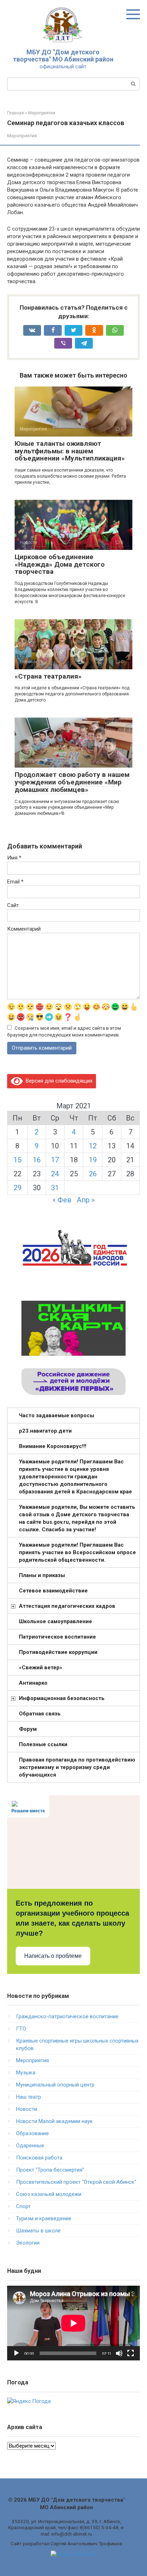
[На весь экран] (131, 2353)
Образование (32, 2133)
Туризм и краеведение (44, 2218)
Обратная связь (40, 1714)
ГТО (21, 2029)
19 (93, 1160)
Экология (28, 2243)
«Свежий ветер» (41, 1668)
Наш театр (29, 2097)
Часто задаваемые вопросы (57, 1415)
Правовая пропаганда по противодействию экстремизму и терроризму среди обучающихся (77, 1767)
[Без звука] (119, 2353)
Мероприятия (22, 136)
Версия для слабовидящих (58, 1081)
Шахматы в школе (38, 2231)
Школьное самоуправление (55, 1621)
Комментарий (24, 929)
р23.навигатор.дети (45, 1431)
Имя (14, 858)
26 (93, 1174)
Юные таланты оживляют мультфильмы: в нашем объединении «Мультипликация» (70, 451)
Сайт (13, 905)
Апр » (86, 1200)
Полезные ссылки (43, 1744)
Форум (28, 1729)
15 (17, 1160)
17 (55, 1160)
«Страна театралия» (48, 676)
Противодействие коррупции (58, 1652)
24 (55, 1174)
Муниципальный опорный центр (55, 2085)
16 (37, 1160)
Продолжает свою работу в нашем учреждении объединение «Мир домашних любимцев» (72, 782)
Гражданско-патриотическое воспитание (67, 2016)
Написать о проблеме (53, 1956)
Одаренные (30, 2146)
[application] (73, 2323)
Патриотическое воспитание (57, 1637)
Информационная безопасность (62, 1698)
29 (17, 1188)
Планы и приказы (42, 1575)
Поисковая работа (39, 2158)
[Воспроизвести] (16, 2353)
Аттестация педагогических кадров (67, 1606)
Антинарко (33, 1683)
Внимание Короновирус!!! (53, 1446)
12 (93, 1146)
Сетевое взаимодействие (53, 1591)
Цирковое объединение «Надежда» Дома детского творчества (60, 564)
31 (55, 1188)
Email (15, 882)
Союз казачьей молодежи (49, 2194)
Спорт (23, 2206)
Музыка (26, 2073)
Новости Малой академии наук (54, 2121)
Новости (27, 2109)
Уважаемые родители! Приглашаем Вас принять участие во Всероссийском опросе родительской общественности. (77, 1552)
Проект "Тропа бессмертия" (50, 2170)
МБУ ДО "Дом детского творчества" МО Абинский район (63, 56)
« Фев (62, 1200)
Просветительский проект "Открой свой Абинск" (76, 2182)
